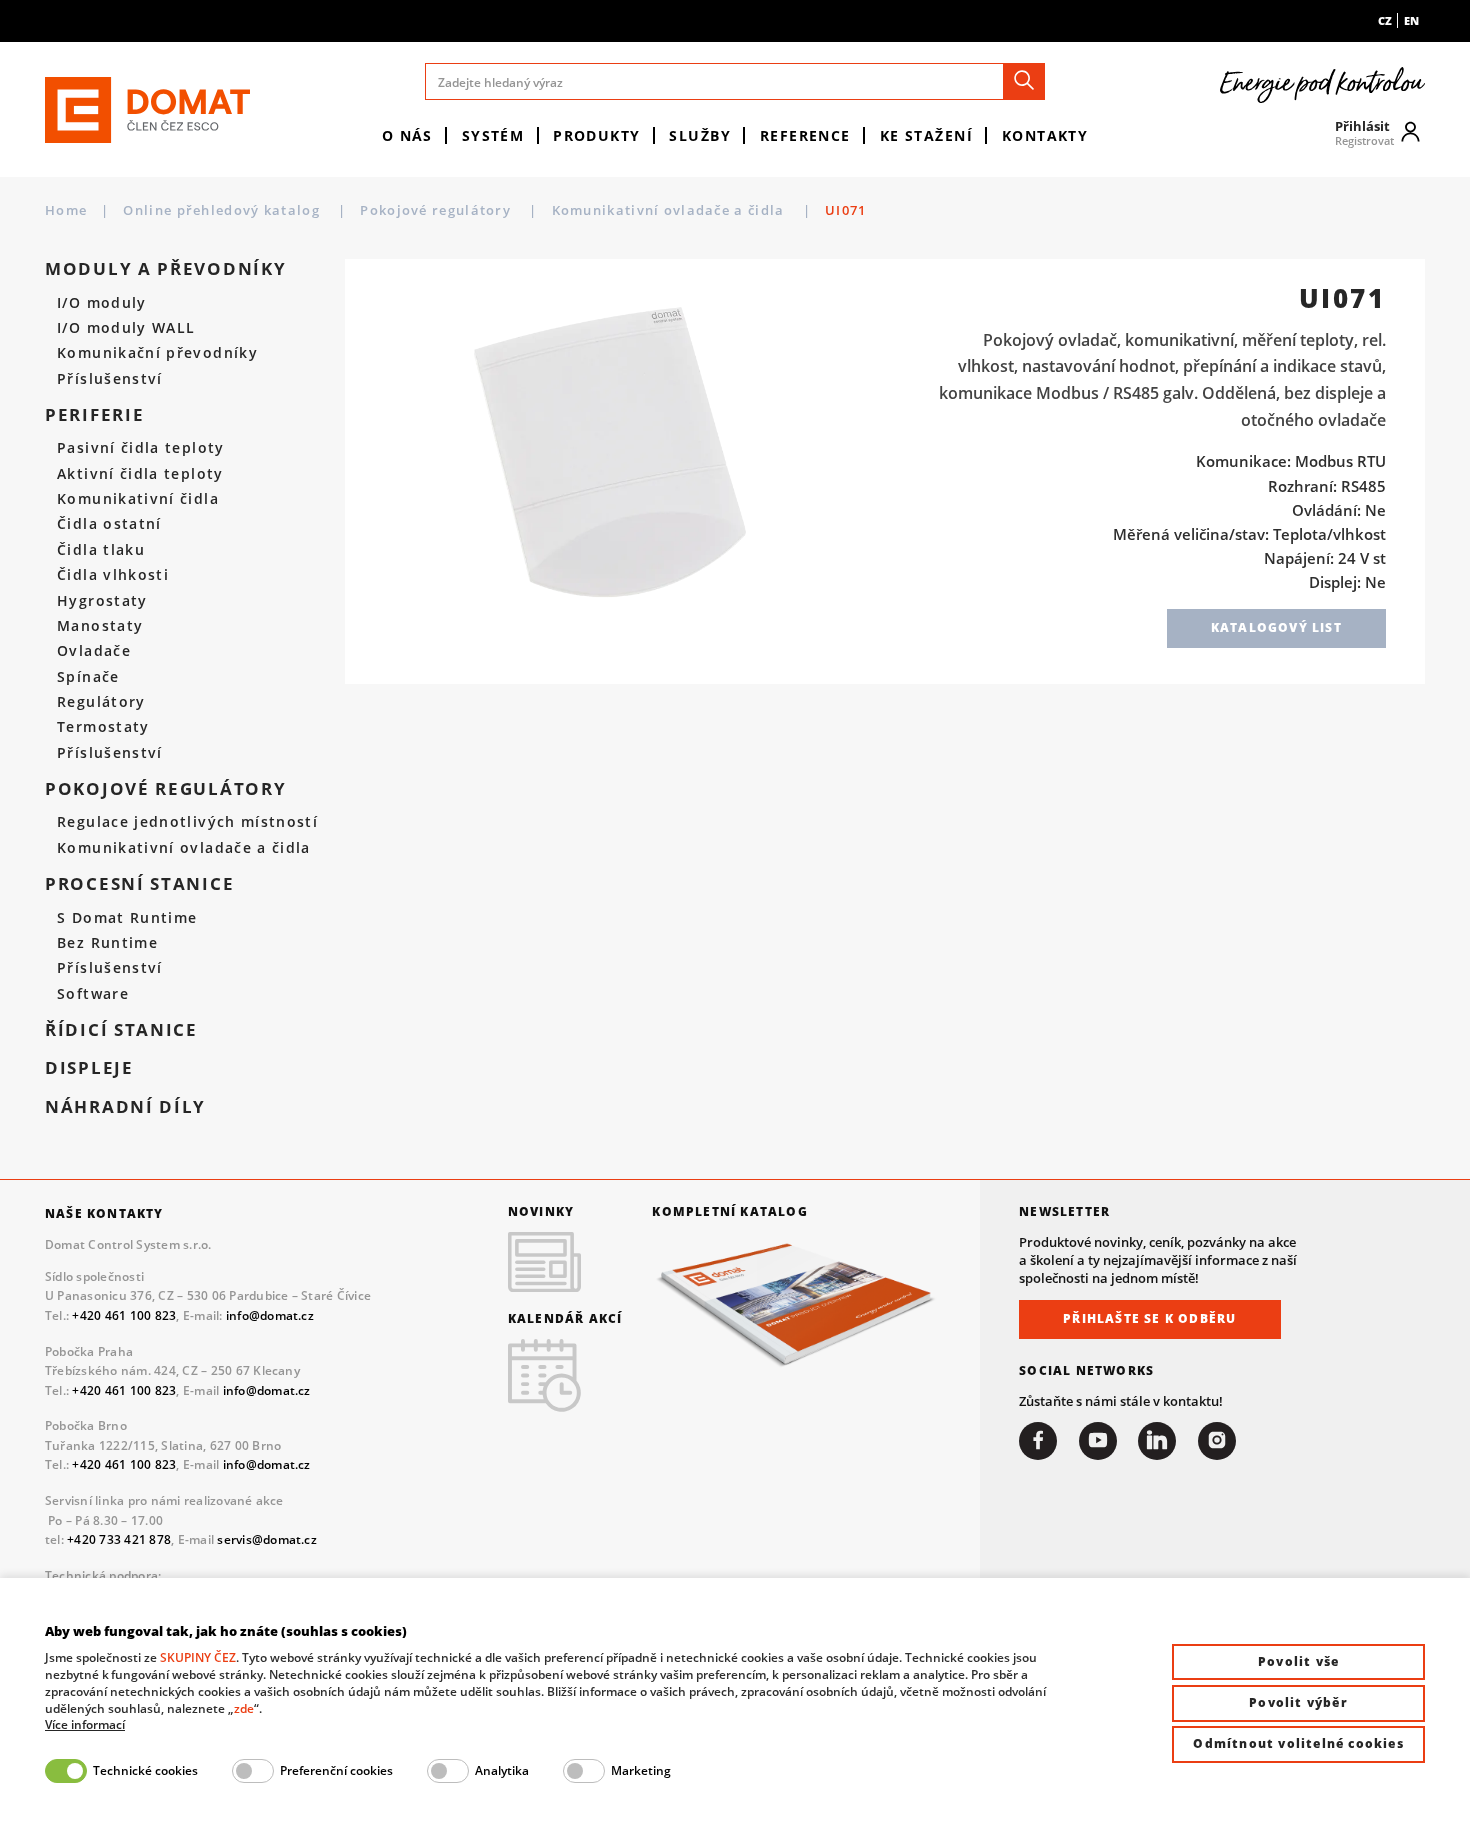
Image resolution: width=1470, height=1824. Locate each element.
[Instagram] (1217, 1441)
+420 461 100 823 (124, 1315)
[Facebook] (1038, 1441)
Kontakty (1045, 135)
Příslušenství (110, 379)
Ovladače (94, 651)
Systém (493, 135)
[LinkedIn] (1157, 1441)
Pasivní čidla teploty (140, 448)
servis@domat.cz (267, 1539)
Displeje (89, 1068)
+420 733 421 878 (119, 1539)
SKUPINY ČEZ (198, 1657)
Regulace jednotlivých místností (187, 822)
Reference (805, 135)
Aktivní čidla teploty (140, 474)
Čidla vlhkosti (113, 575)
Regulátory (101, 702)
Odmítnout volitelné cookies (1298, 1743)
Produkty (597, 135)
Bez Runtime (107, 943)
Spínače (88, 677)
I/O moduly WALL (126, 328)
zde (244, 1708)
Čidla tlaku (101, 550)
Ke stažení (926, 135)
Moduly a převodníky (165, 269)
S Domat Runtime (127, 918)
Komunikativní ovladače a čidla (670, 210)
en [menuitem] (1411, 20)
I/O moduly (102, 303)
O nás (407, 135)
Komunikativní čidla (138, 499)
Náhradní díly (125, 1107)
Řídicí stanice (121, 1030)
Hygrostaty (102, 601)
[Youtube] (1098, 1441)
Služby (700, 135)
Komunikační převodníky (157, 353)
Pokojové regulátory (437, 210)
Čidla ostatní (109, 524)
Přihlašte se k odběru (1149, 1318)
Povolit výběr (1298, 1702)
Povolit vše (1298, 1661)
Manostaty (100, 626)
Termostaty (103, 727)
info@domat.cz (270, 1315)
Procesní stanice (139, 884)
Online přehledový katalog (223, 210)
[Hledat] (1024, 81)
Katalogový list (1276, 627)
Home (66, 210)
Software (93, 994)
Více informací (85, 1725)
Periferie (94, 415)
